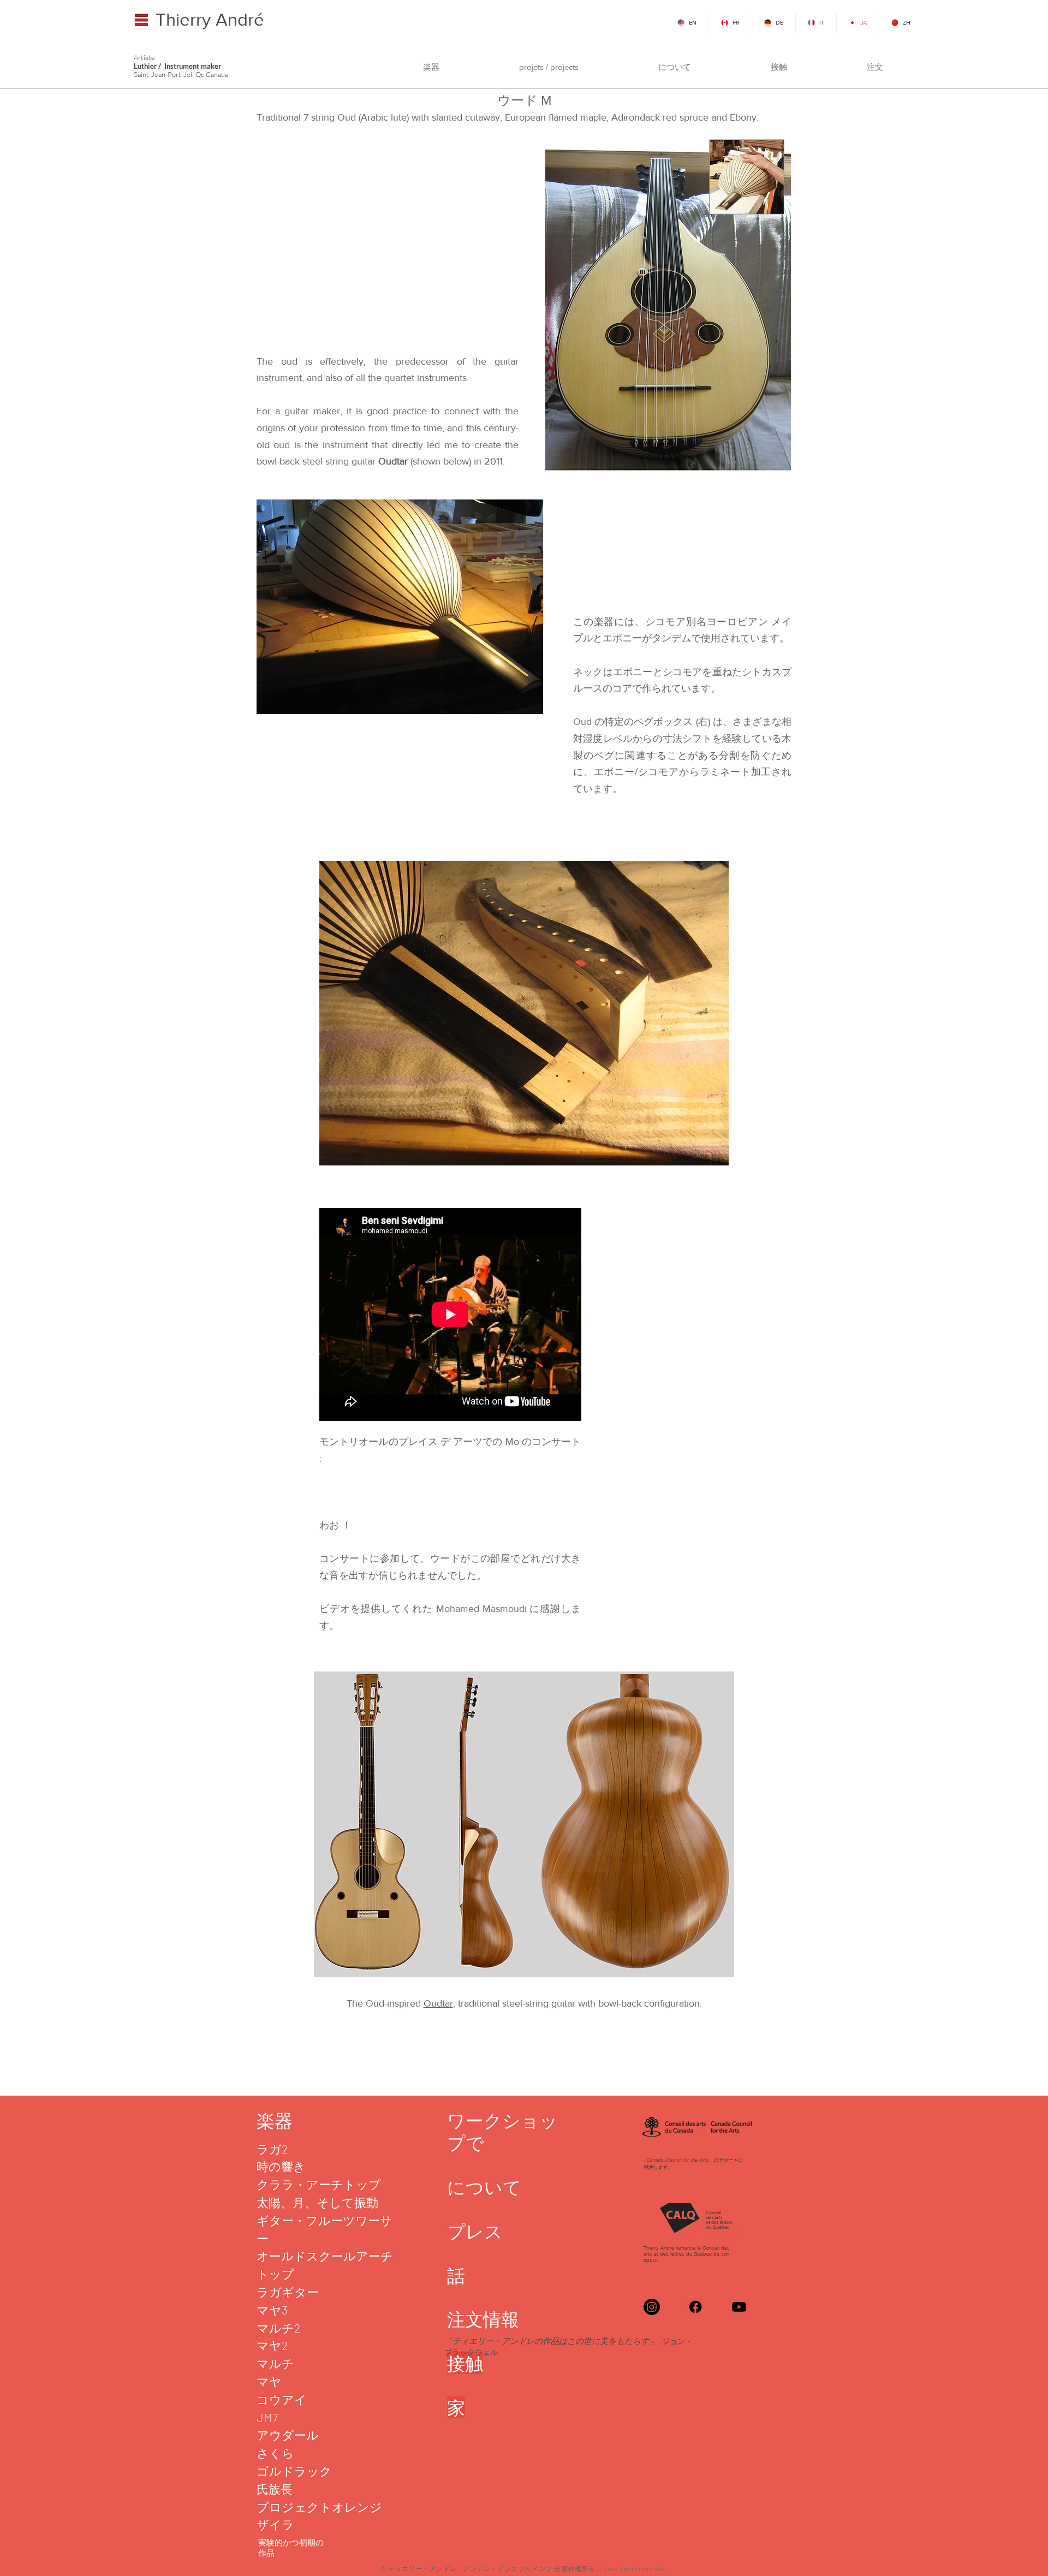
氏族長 (275, 2489)
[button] (431, 67)
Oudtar (438, 2003)
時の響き (281, 2166)
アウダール (288, 2435)
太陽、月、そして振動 (317, 2202)
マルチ (275, 2363)
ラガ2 (272, 2149)
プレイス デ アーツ (441, 1442)
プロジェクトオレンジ (319, 2507)
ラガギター (288, 2292)
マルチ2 (279, 2328)
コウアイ (282, 2399)
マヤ (269, 2381)
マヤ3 (272, 2310)
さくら (275, 2453)
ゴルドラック (294, 2471)
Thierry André (210, 19)
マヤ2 (272, 2345)
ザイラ (275, 2524)
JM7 (267, 2417)
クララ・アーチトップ (319, 2184)
